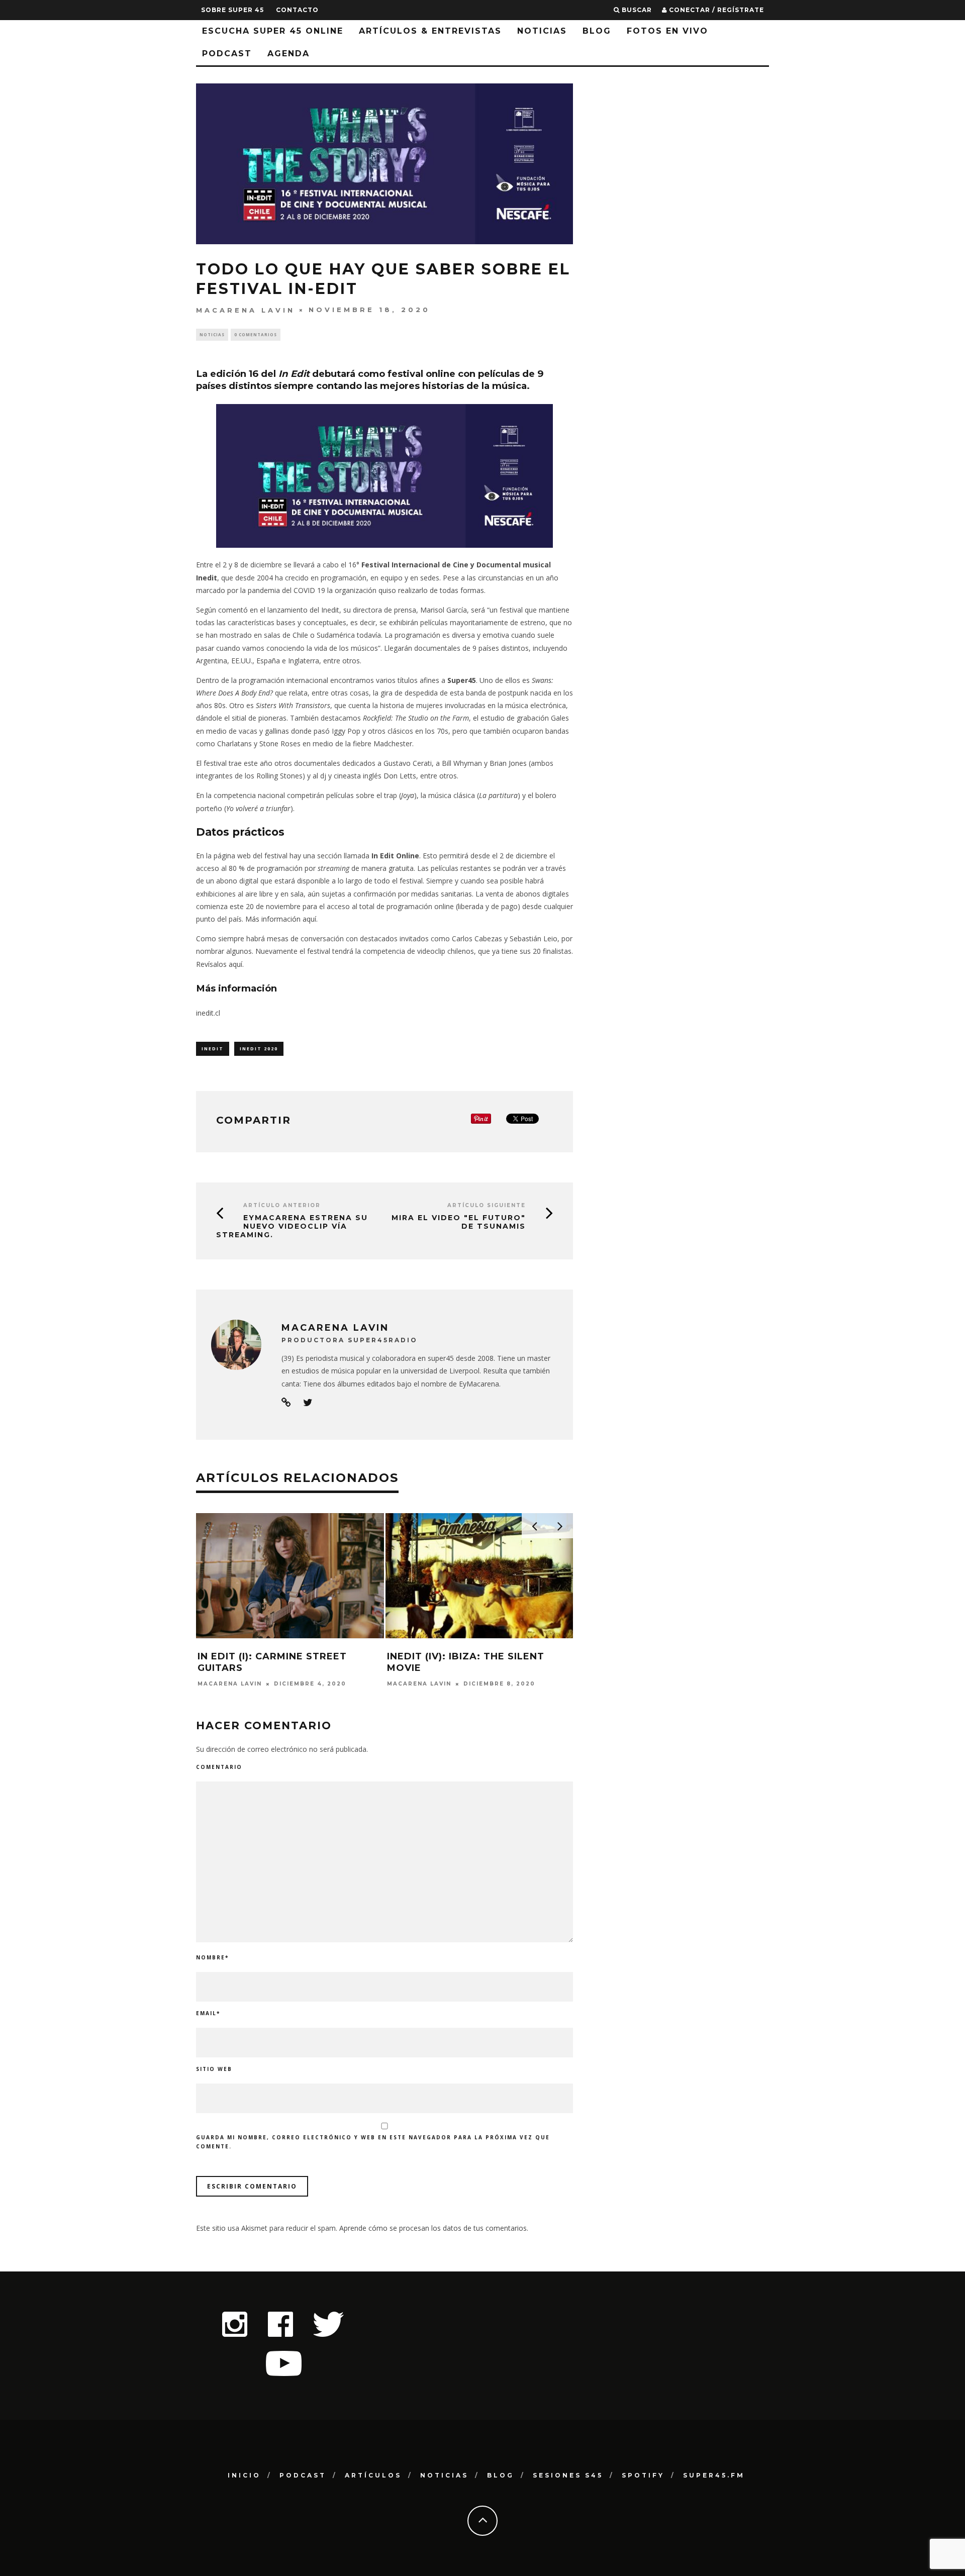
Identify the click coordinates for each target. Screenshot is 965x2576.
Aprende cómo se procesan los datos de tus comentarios (433, 2228)
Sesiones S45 (568, 2475)
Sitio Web (214, 2069)
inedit (213, 1049)
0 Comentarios (256, 334)
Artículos (373, 2475)
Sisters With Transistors (293, 705)
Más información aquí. (281, 919)
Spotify (643, 2475)
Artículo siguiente (487, 1205)
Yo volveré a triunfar (258, 808)
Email (208, 2013)
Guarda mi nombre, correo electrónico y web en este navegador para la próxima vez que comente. (373, 2142)
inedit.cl (208, 1013)
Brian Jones (508, 763)
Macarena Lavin (246, 310)
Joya (408, 795)
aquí (235, 964)
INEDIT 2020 (259, 1049)
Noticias (542, 31)
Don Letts (400, 776)
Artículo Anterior (282, 1205)
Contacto (297, 10)
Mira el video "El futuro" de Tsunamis (459, 1222)
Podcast (227, 54)
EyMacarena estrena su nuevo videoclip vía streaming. (292, 1226)
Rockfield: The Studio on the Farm (416, 718)
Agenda (288, 54)
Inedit (207, 578)
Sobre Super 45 (232, 10)
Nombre (212, 1957)
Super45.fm (714, 2475)
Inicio (244, 2475)
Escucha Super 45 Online (273, 31)
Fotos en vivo (667, 31)
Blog (597, 31)
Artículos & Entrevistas (430, 31)
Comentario (219, 1767)
